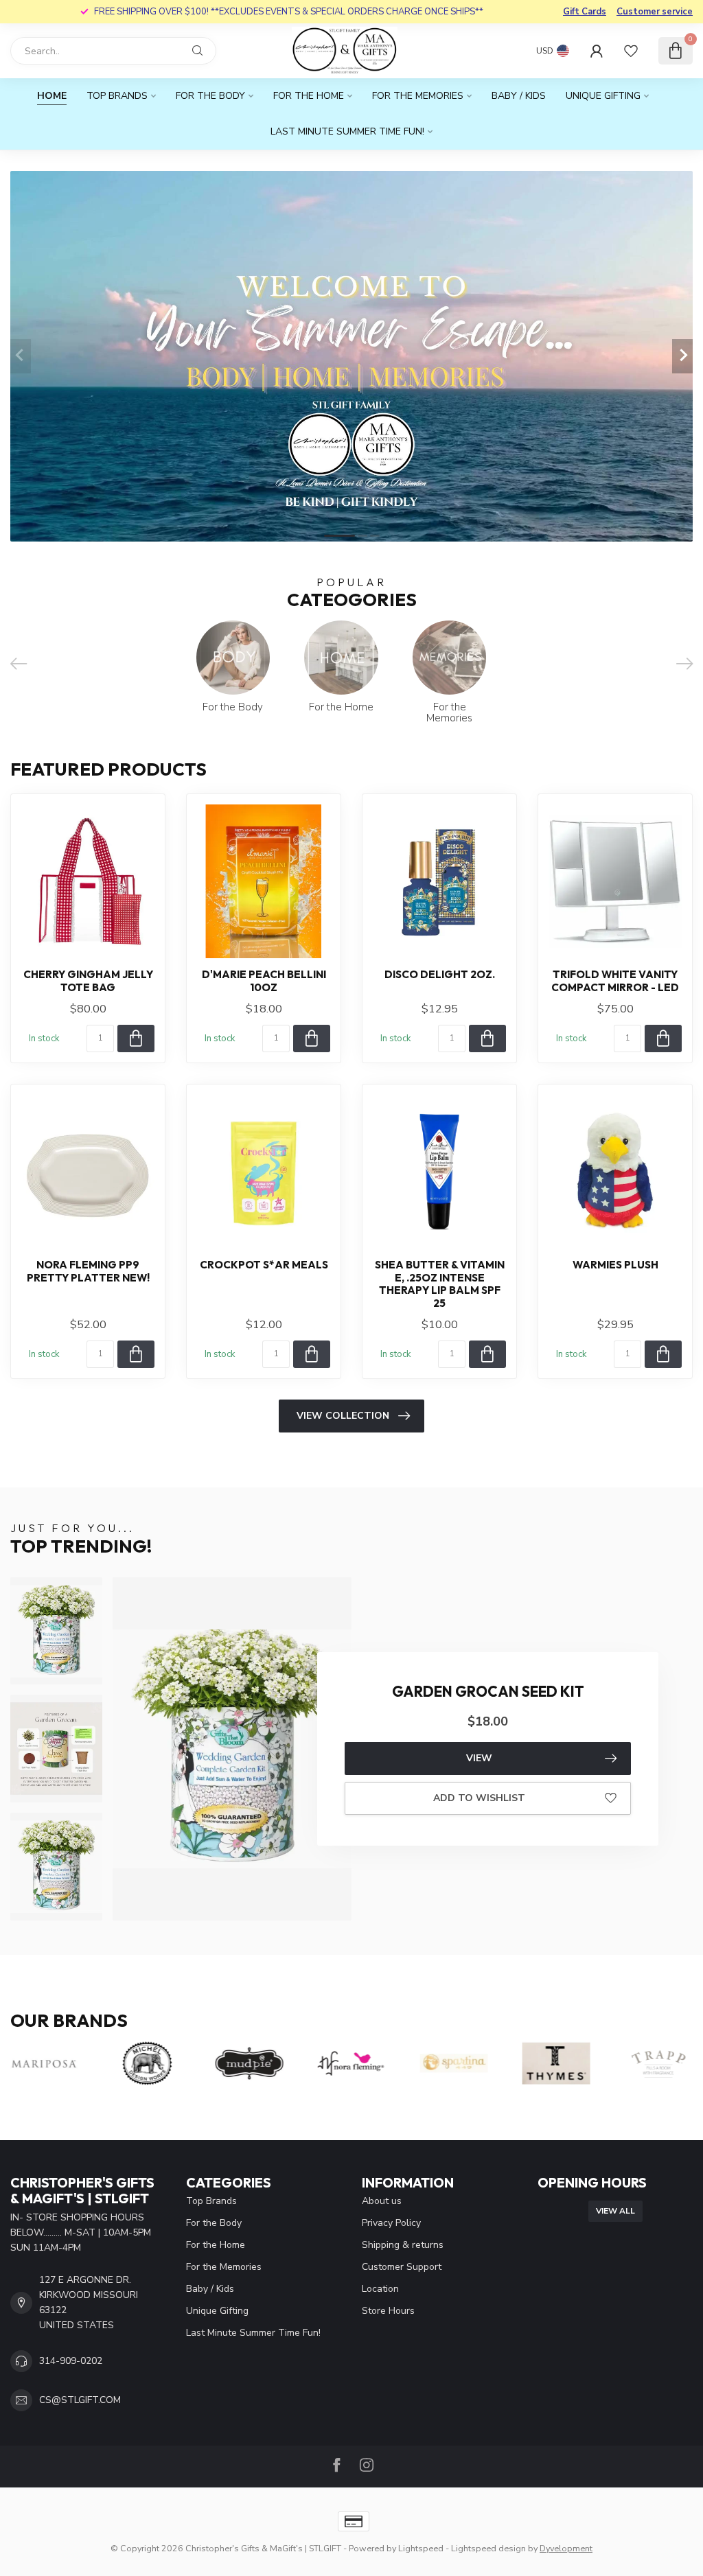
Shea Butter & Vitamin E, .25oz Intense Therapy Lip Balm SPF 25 (440, 1284)
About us (382, 2201)
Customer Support (402, 2267)
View (479, 1758)
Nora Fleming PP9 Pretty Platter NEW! (88, 1271)
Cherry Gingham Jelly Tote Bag (88, 981)
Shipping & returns (403, 2245)
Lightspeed (421, 2548)
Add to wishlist (479, 1798)
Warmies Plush (615, 1265)
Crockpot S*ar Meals (264, 1265)
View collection (343, 1416)
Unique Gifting (603, 96)
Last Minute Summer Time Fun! (347, 131)
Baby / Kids (519, 96)
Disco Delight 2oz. (440, 975)
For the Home (309, 96)
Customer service (655, 12)
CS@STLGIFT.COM (80, 2400)
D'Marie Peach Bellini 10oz (264, 981)
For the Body (210, 96)
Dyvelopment (566, 2548)
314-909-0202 (71, 2361)
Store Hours (388, 2311)
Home (52, 96)
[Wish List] (631, 51)
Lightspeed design (488, 2548)
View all (615, 2211)
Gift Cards (585, 12)
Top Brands (117, 96)
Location (380, 2289)
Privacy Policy (391, 2223)
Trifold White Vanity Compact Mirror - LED (615, 981)
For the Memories (418, 96)
